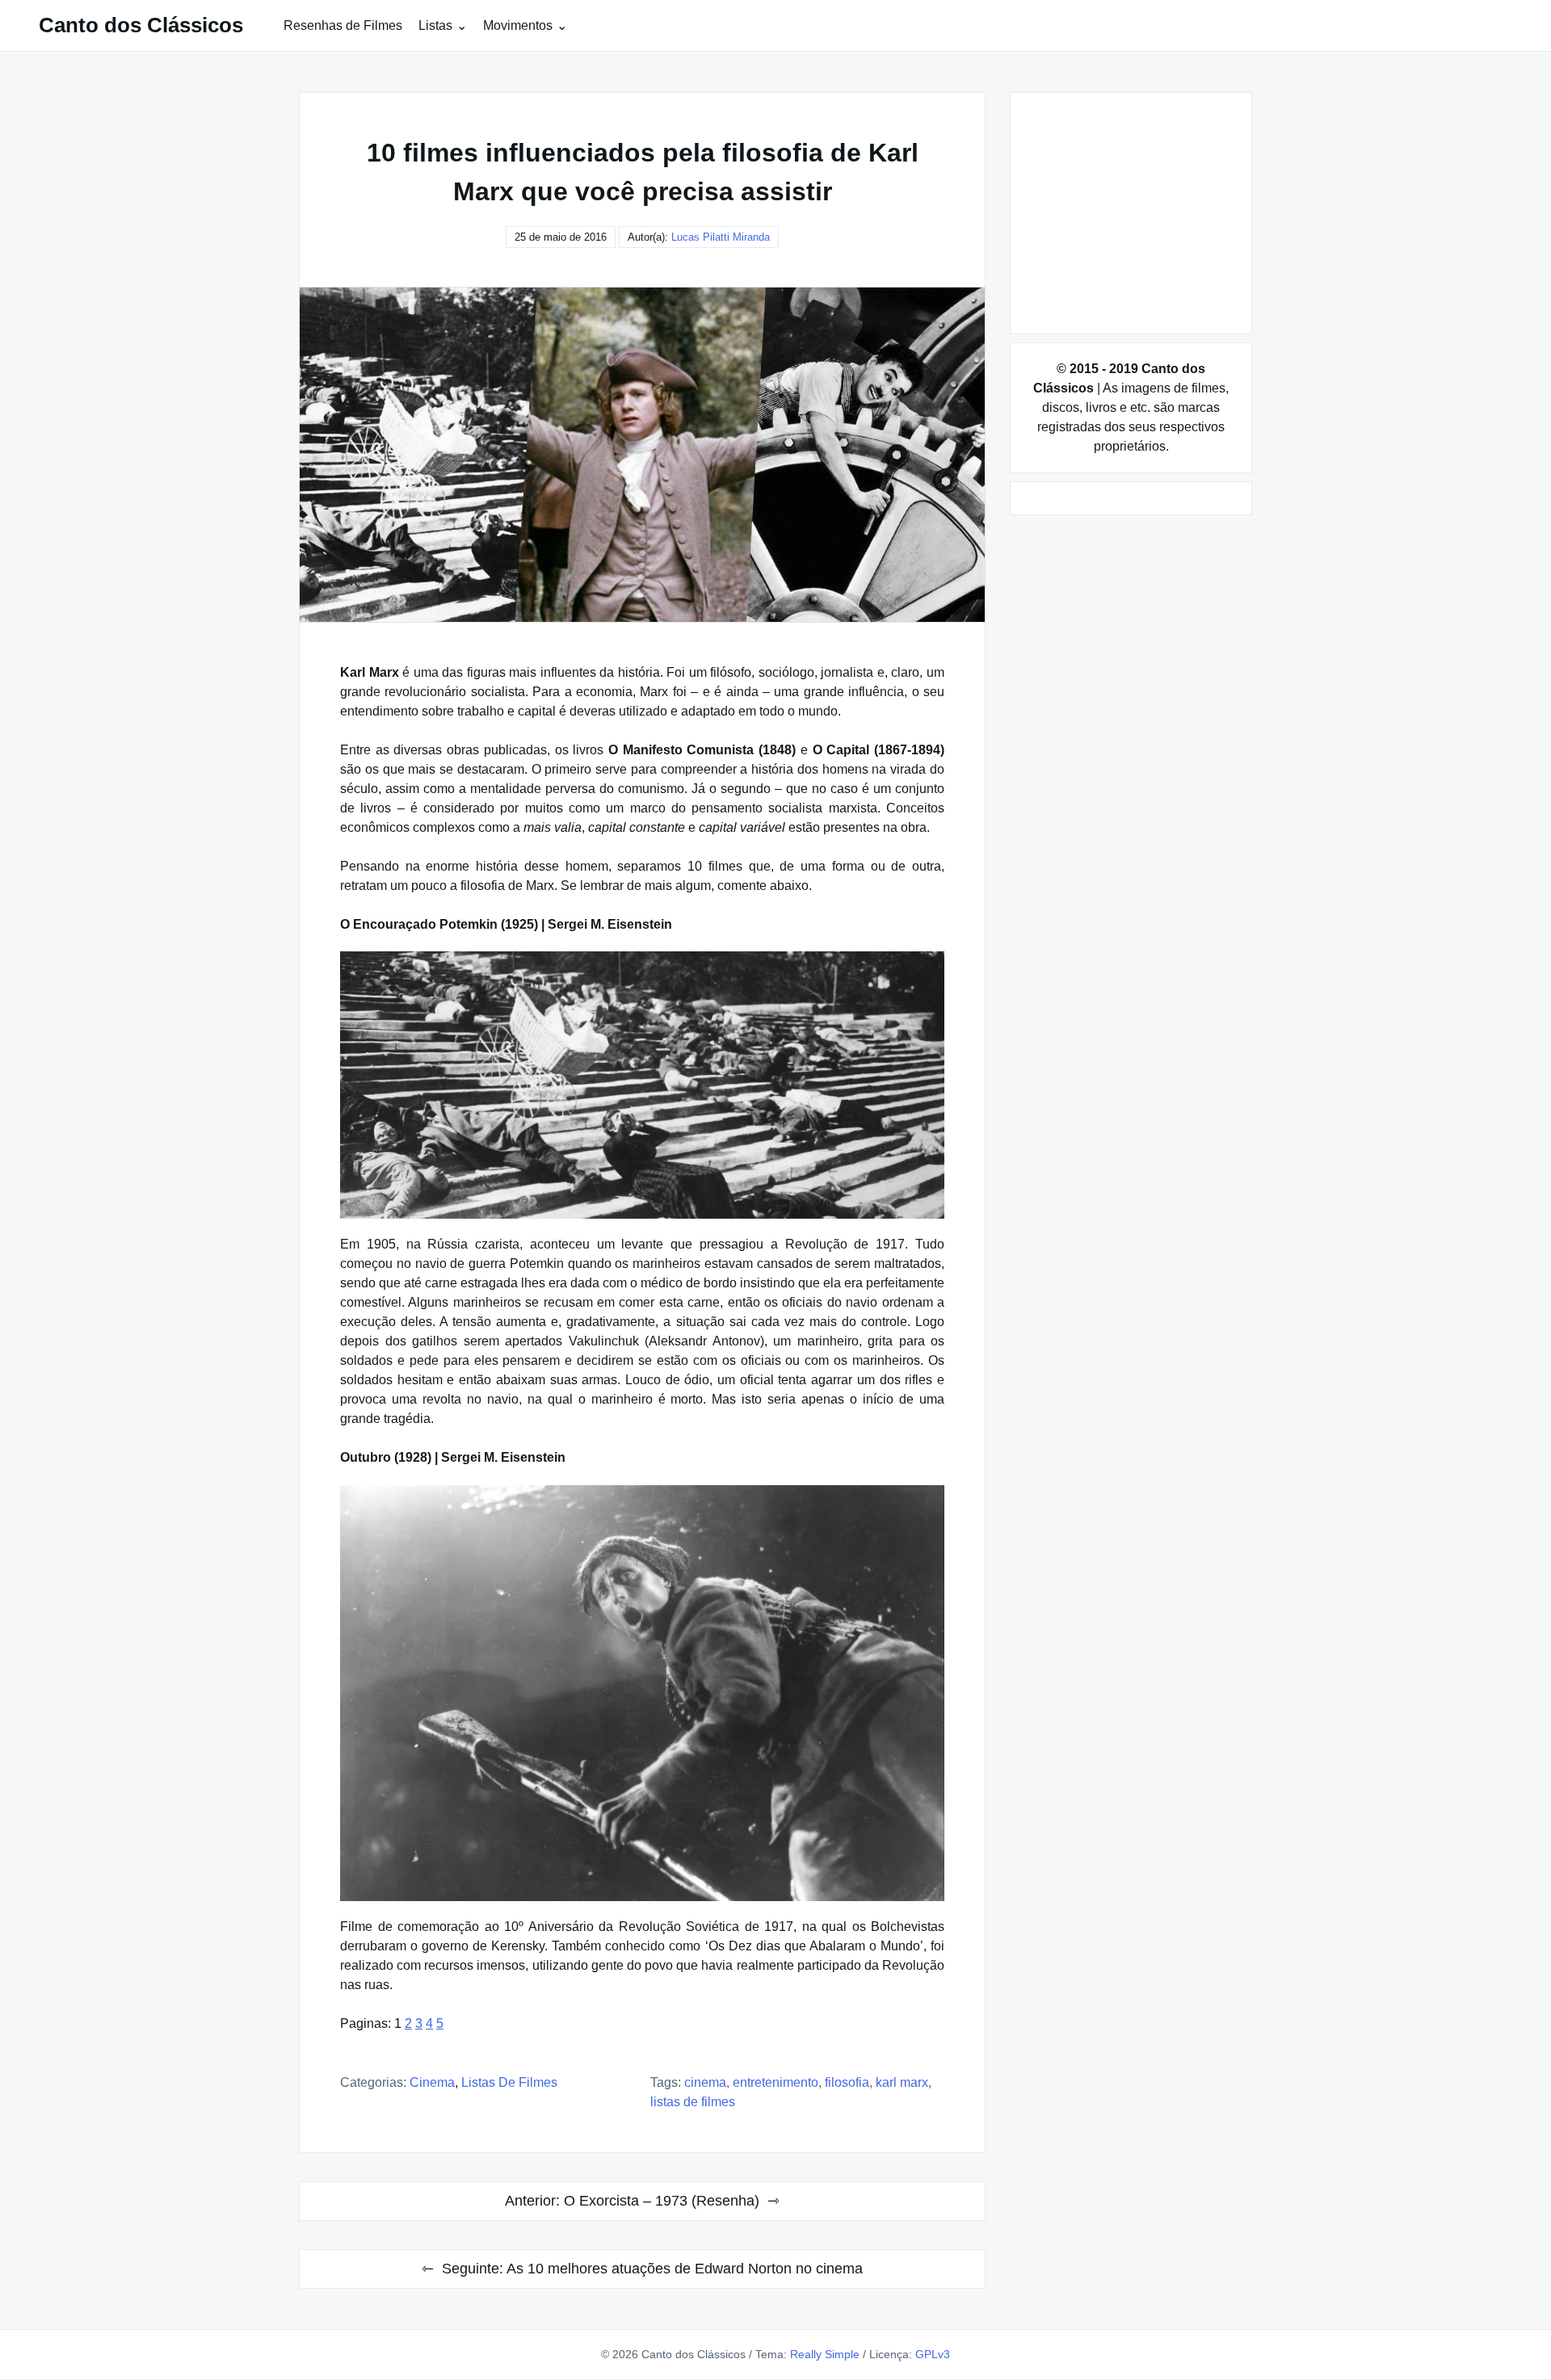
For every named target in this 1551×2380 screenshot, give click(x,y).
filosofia (847, 2082)
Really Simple (825, 2354)
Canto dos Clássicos (141, 25)
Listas (435, 25)
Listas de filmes (509, 2082)
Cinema (432, 2082)
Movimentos (518, 25)
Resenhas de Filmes (343, 25)
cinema (705, 2082)
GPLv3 (933, 2354)
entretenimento (775, 2082)
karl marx (902, 2082)
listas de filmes (693, 2102)
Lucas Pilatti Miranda (721, 237)
